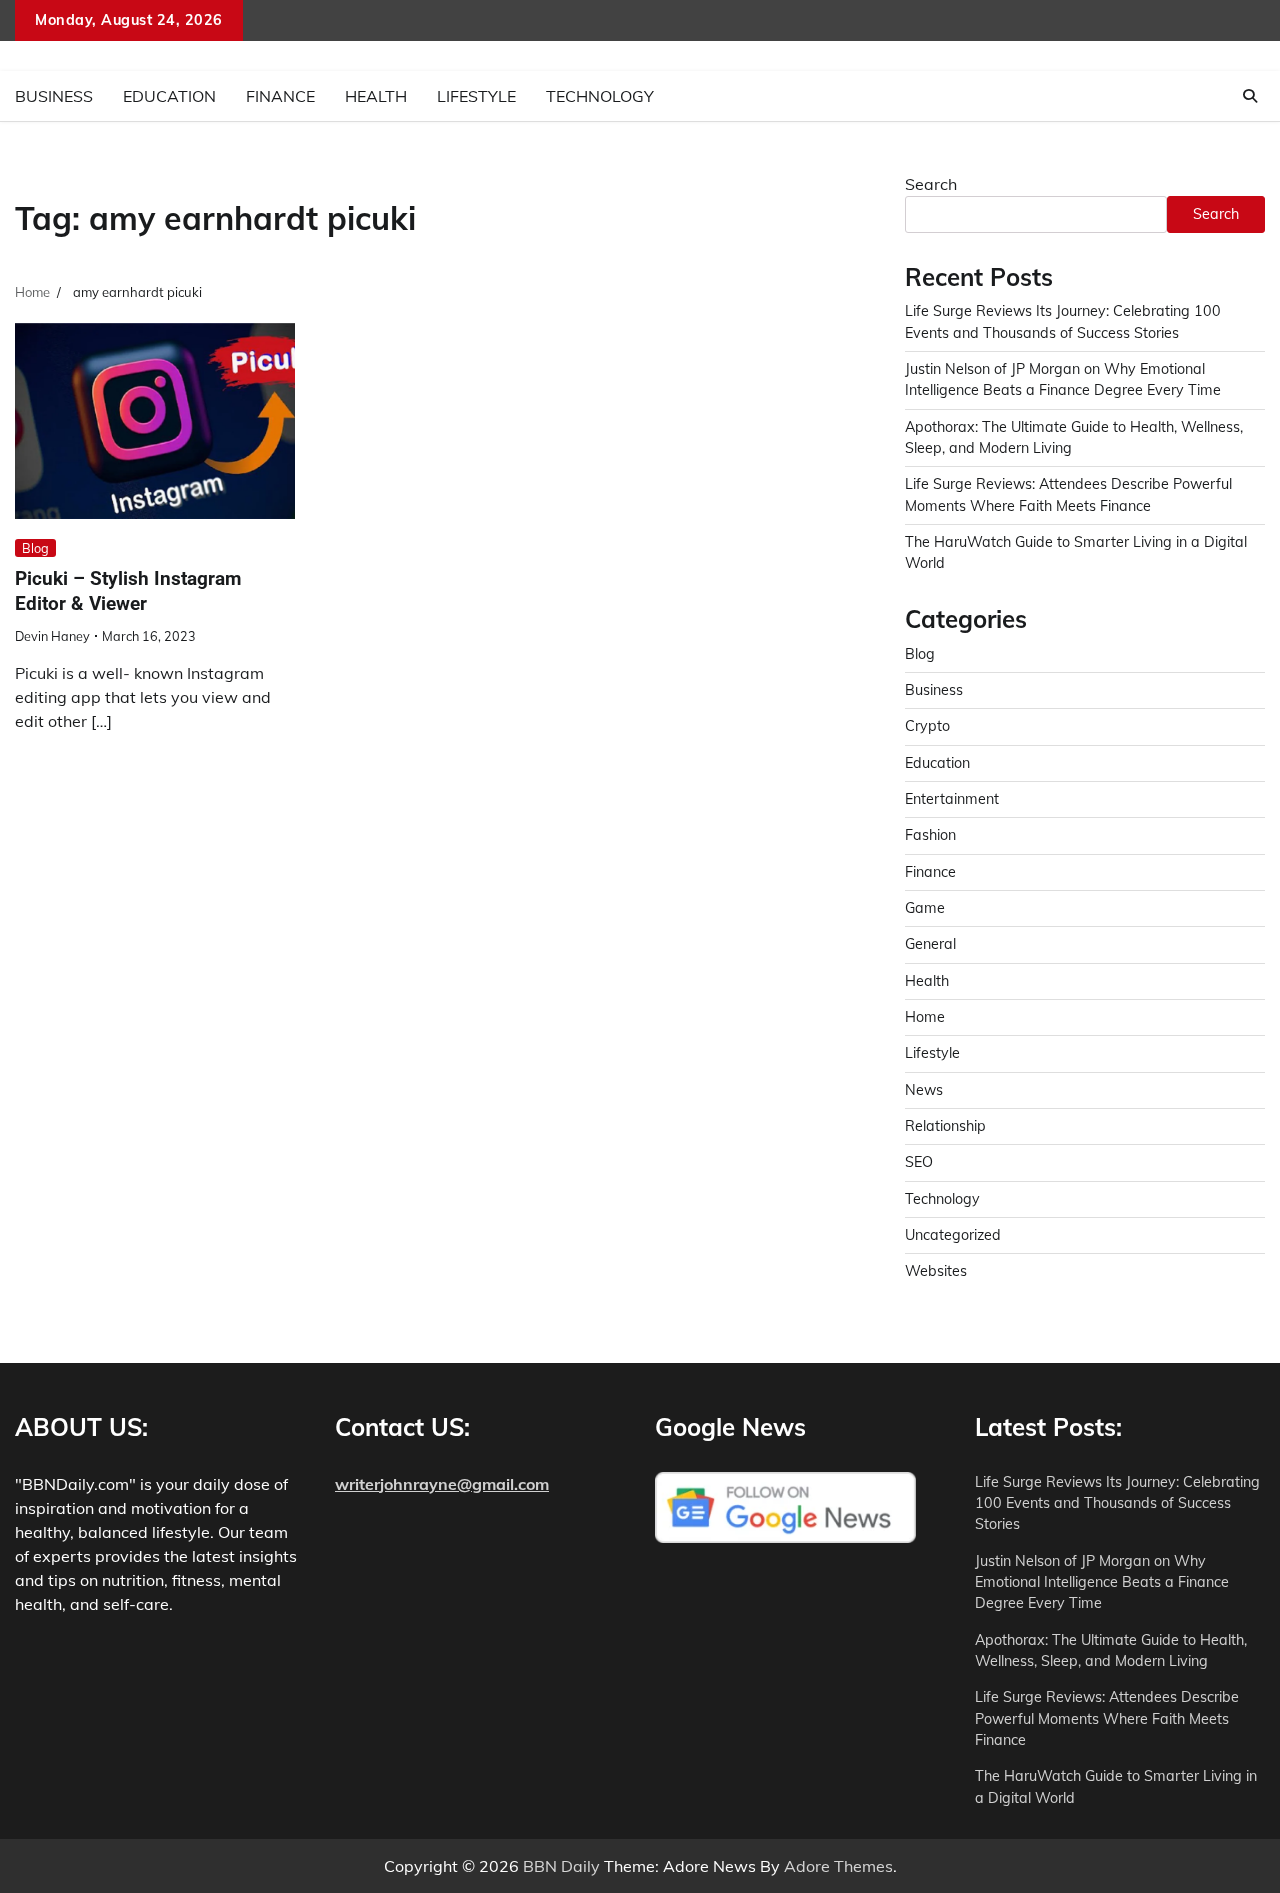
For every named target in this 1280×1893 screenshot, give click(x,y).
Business (54, 96)
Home (925, 1017)
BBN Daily (561, 1866)
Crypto (927, 726)
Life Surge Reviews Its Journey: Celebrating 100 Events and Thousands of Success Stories (1117, 1503)
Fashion (930, 835)
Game (925, 908)
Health (376, 96)
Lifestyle (476, 96)
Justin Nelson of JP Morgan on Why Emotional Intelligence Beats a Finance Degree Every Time (1102, 1582)
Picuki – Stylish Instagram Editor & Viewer (128, 591)
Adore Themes (838, 1866)
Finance (280, 96)
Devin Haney (52, 636)
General (930, 944)
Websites (936, 1271)
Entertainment (952, 799)
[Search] (1250, 96)
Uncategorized (953, 1235)
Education (169, 96)
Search (931, 184)
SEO (919, 1162)
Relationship (945, 1126)
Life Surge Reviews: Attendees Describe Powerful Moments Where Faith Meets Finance (1107, 1718)
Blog (35, 548)
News (924, 1090)
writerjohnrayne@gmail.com (442, 1484)
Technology (600, 96)
